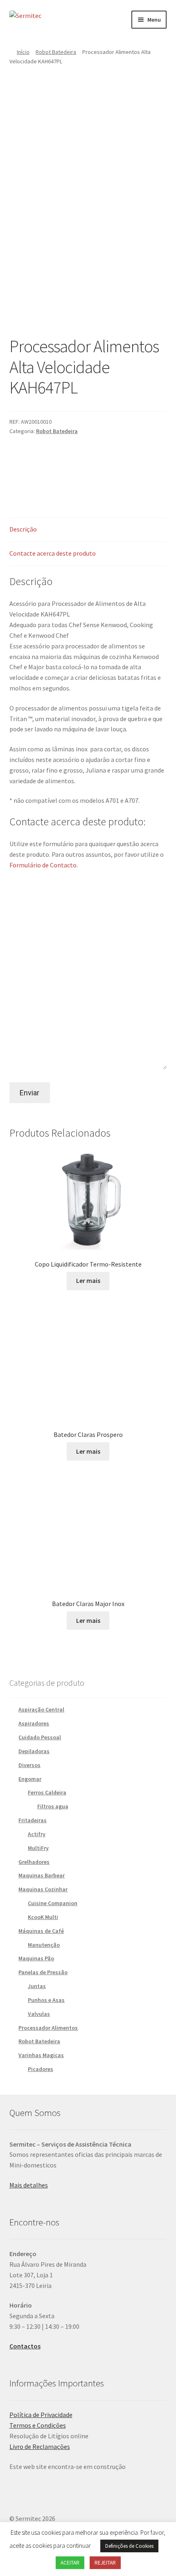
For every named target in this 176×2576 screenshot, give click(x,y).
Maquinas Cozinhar (43, 1889)
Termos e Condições (38, 2425)
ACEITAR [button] (70, 2563)
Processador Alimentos (48, 2028)
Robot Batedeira (56, 52)
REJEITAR (105, 2563)
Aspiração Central (41, 1709)
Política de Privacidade (41, 2415)
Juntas (37, 1986)
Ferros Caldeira (47, 1792)
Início (23, 52)
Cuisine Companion (53, 1903)
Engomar (30, 1779)
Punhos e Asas (46, 2000)
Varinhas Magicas (41, 2055)
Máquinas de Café (41, 1931)
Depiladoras (34, 1751)
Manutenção (44, 1945)
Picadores (41, 2069)
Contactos (25, 2346)
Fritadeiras (33, 1820)
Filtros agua (53, 1806)
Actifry (37, 1834)
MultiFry (38, 1848)
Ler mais (88, 1280)
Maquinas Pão (36, 1958)
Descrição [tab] (23, 529)
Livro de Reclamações (40, 2446)
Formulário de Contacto (43, 865)
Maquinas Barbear (42, 1875)
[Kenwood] (76, 468)
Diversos (29, 1765)
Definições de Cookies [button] (129, 2546)
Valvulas (39, 2014)
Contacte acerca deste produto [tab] (53, 553)
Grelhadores (34, 1862)
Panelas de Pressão (43, 1972)
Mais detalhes (29, 2185)
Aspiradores (34, 1723)
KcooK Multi (43, 1917)
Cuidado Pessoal (40, 1737)
